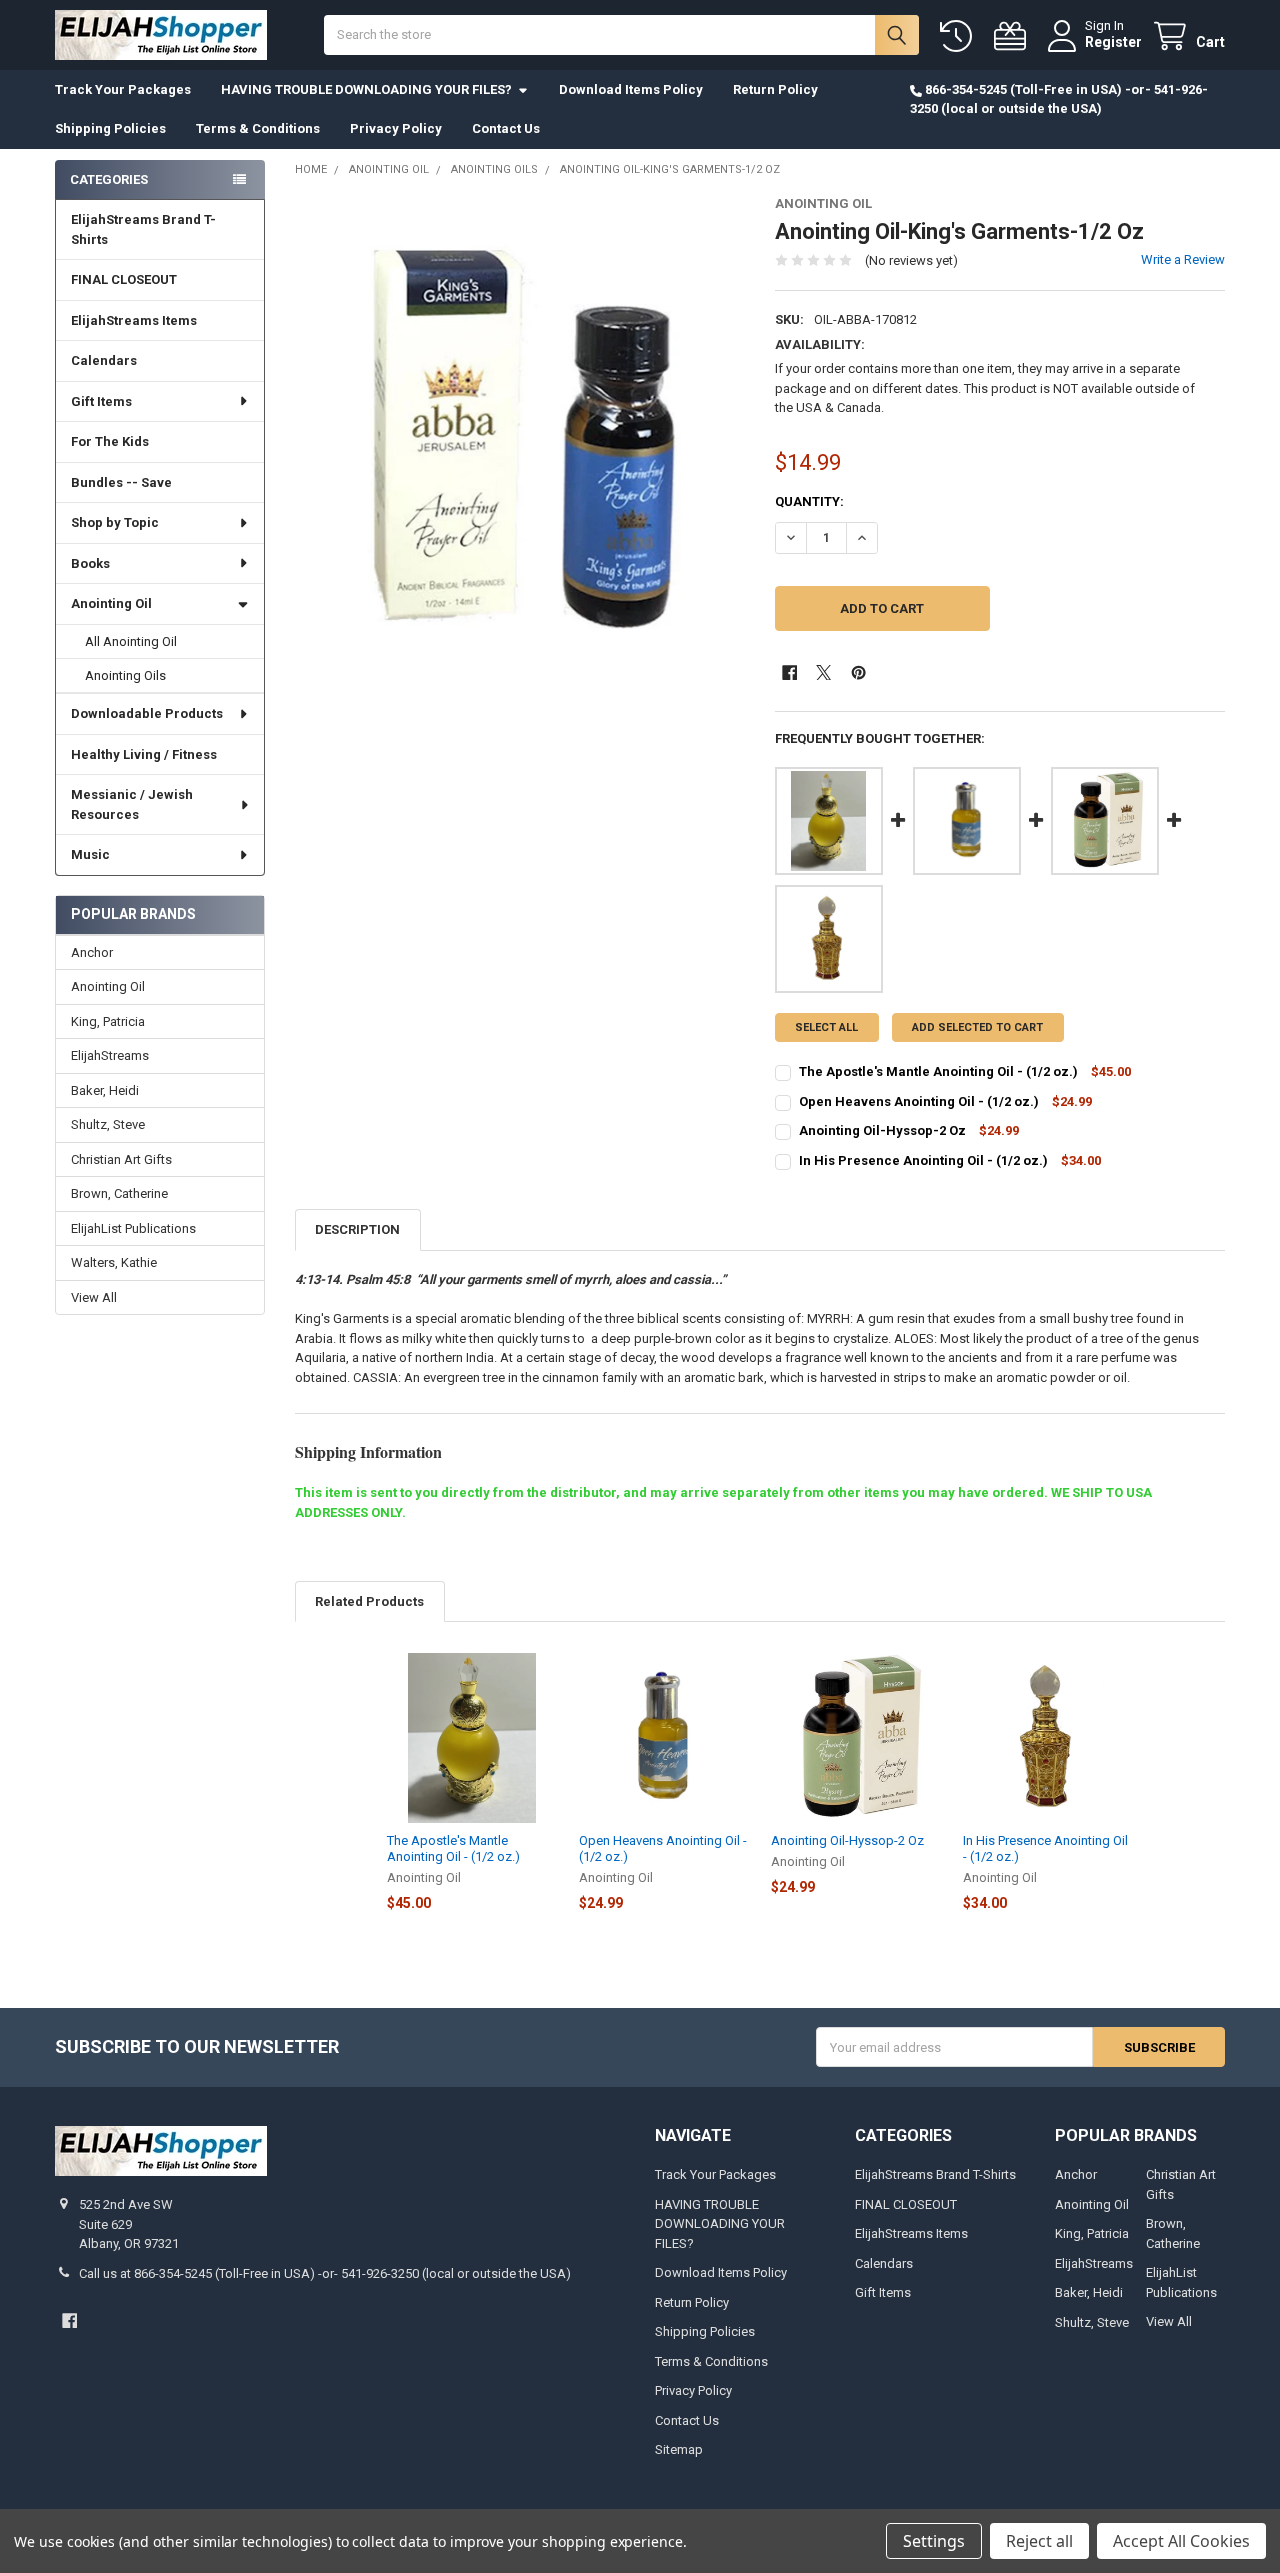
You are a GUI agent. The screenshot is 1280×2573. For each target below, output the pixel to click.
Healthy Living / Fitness (144, 754)
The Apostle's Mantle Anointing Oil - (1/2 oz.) (938, 1071)
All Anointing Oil (131, 641)
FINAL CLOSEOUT (124, 279)
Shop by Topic (115, 522)
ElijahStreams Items (134, 320)
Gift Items (101, 401)
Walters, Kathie (114, 1262)
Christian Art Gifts (121, 1159)
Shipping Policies (110, 128)
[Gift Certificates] (1014, 36)
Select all (826, 1027)
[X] (823, 672)
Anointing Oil (111, 603)
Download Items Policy (631, 89)
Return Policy (775, 89)
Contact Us (506, 128)
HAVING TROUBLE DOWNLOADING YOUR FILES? (366, 89)
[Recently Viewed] (960, 36)
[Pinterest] (858, 672)
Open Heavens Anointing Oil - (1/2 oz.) (919, 1101)
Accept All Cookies (1181, 2541)
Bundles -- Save (121, 482)
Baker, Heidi (105, 1090)
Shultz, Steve (108, 1124)
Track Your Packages (123, 89)
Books (90, 563)
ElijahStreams (110, 1055)
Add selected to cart (977, 1027)
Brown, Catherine (119, 1193)
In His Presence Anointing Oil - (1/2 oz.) (923, 1160)
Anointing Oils (125, 675)
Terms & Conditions (258, 128)
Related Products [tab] (369, 1601)
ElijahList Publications (133, 1228)
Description (357, 1229)
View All (94, 1297)
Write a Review (1183, 259)
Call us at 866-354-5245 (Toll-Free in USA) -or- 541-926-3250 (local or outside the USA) (325, 2273)
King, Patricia (108, 1021)
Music (90, 854)
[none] (520, 421)
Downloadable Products (147, 713)
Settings (934, 2541)
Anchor (92, 952)
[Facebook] (789, 672)
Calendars (104, 360)
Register (1113, 42)
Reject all (1039, 2541)
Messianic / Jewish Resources (132, 804)
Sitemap (679, 2449)
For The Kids (110, 441)
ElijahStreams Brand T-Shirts (143, 229)
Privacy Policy (396, 128)
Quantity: (809, 501)
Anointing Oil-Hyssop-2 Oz (884, 1130)
